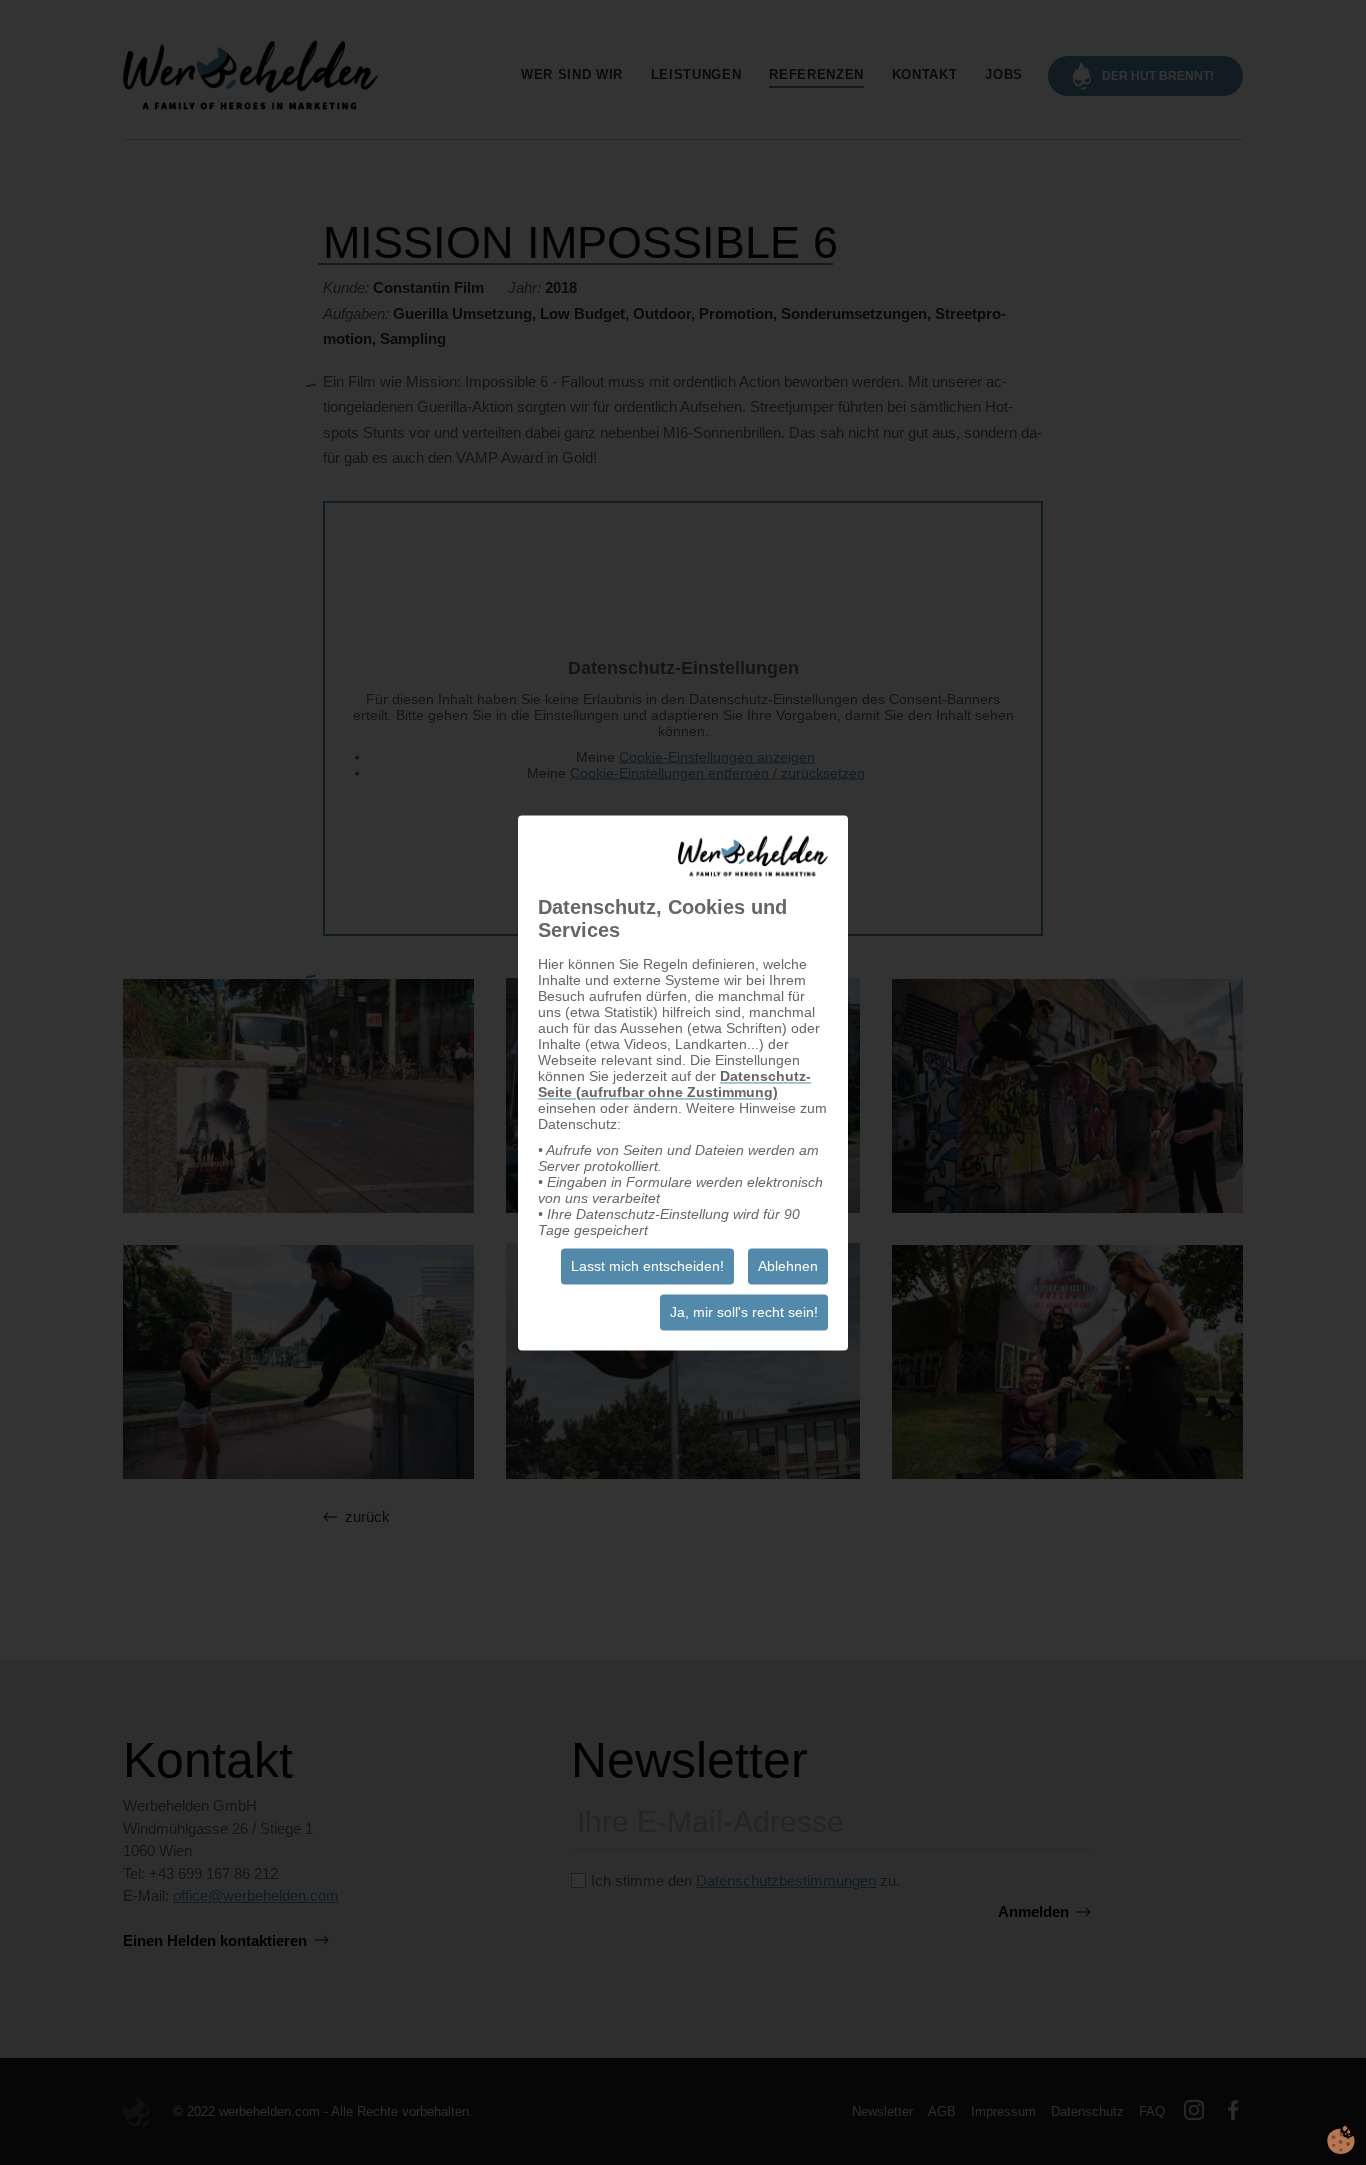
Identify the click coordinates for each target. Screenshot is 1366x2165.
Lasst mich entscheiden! (647, 1266)
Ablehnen (788, 1266)
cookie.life (1341, 2140)
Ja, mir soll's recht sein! (744, 1312)
